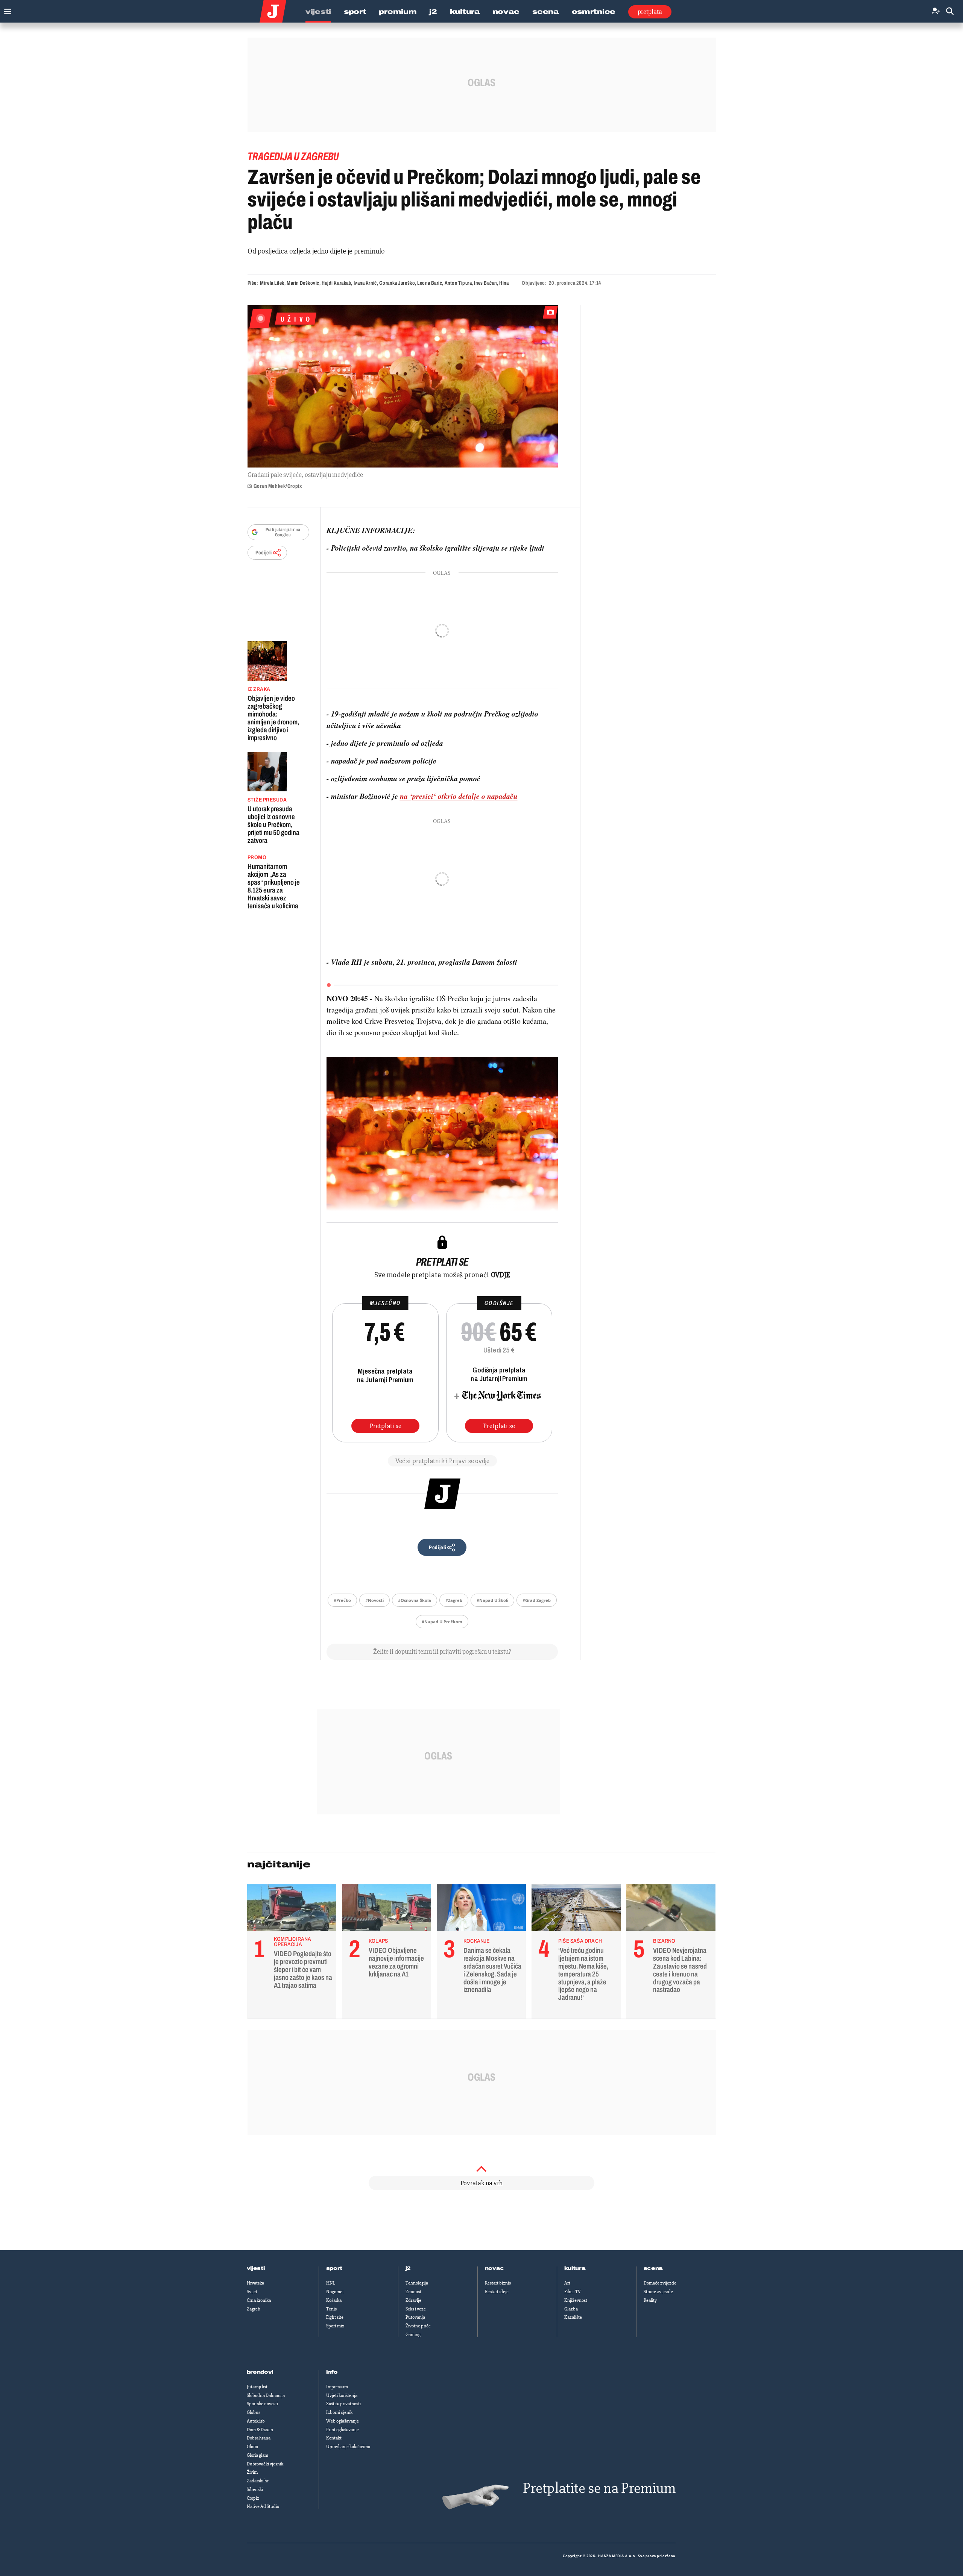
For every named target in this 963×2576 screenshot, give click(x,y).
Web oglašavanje (343, 2421)
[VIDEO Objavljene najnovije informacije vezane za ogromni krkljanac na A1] (387, 1910)
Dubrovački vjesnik (265, 2464)
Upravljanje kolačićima (348, 2447)
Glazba (571, 2309)
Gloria (252, 2447)
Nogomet (335, 2292)
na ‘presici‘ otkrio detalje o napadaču (459, 796)
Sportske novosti (262, 2404)
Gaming (413, 2335)
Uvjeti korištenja (342, 2395)
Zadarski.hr (258, 2481)
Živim (252, 2472)
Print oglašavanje (343, 2430)
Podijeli (264, 553)
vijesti (256, 2268)
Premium (398, 12)
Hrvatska (255, 2283)
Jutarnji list (257, 2387)
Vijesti (318, 12)
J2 (433, 12)
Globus (254, 2412)
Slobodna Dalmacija (266, 2395)
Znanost (413, 2292)
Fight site (335, 2317)
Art (567, 2283)
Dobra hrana (259, 2438)
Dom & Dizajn (260, 2430)
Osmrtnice (594, 12)
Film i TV (573, 2292)
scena (653, 2268)
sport (334, 2268)
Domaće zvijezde (660, 2283)
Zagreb (254, 2309)
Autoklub (256, 2421)
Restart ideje (497, 2292)
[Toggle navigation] (6, 10)
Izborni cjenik (339, 2412)
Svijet (252, 2292)
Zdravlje (413, 2300)
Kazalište (573, 2317)
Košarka (334, 2300)
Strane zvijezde (658, 2292)
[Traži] (950, 11)
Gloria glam (257, 2455)
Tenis (331, 2309)
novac (495, 2268)
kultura (575, 2268)
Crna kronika (259, 2300)
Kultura (465, 12)
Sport (355, 12)
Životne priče (418, 2326)
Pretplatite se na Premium (599, 2488)
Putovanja (415, 2317)
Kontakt (334, 2438)
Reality (650, 2300)
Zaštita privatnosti (343, 2404)
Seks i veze (416, 2309)
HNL (331, 2283)
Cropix (253, 2498)
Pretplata (650, 12)
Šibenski (255, 2489)
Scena (546, 12)
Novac (506, 12)
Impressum (337, 2387)
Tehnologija (417, 2283)
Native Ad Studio (263, 2506)
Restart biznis (498, 2283)
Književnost (576, 2300)
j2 (408, 2268)
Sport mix (335, 2326)
